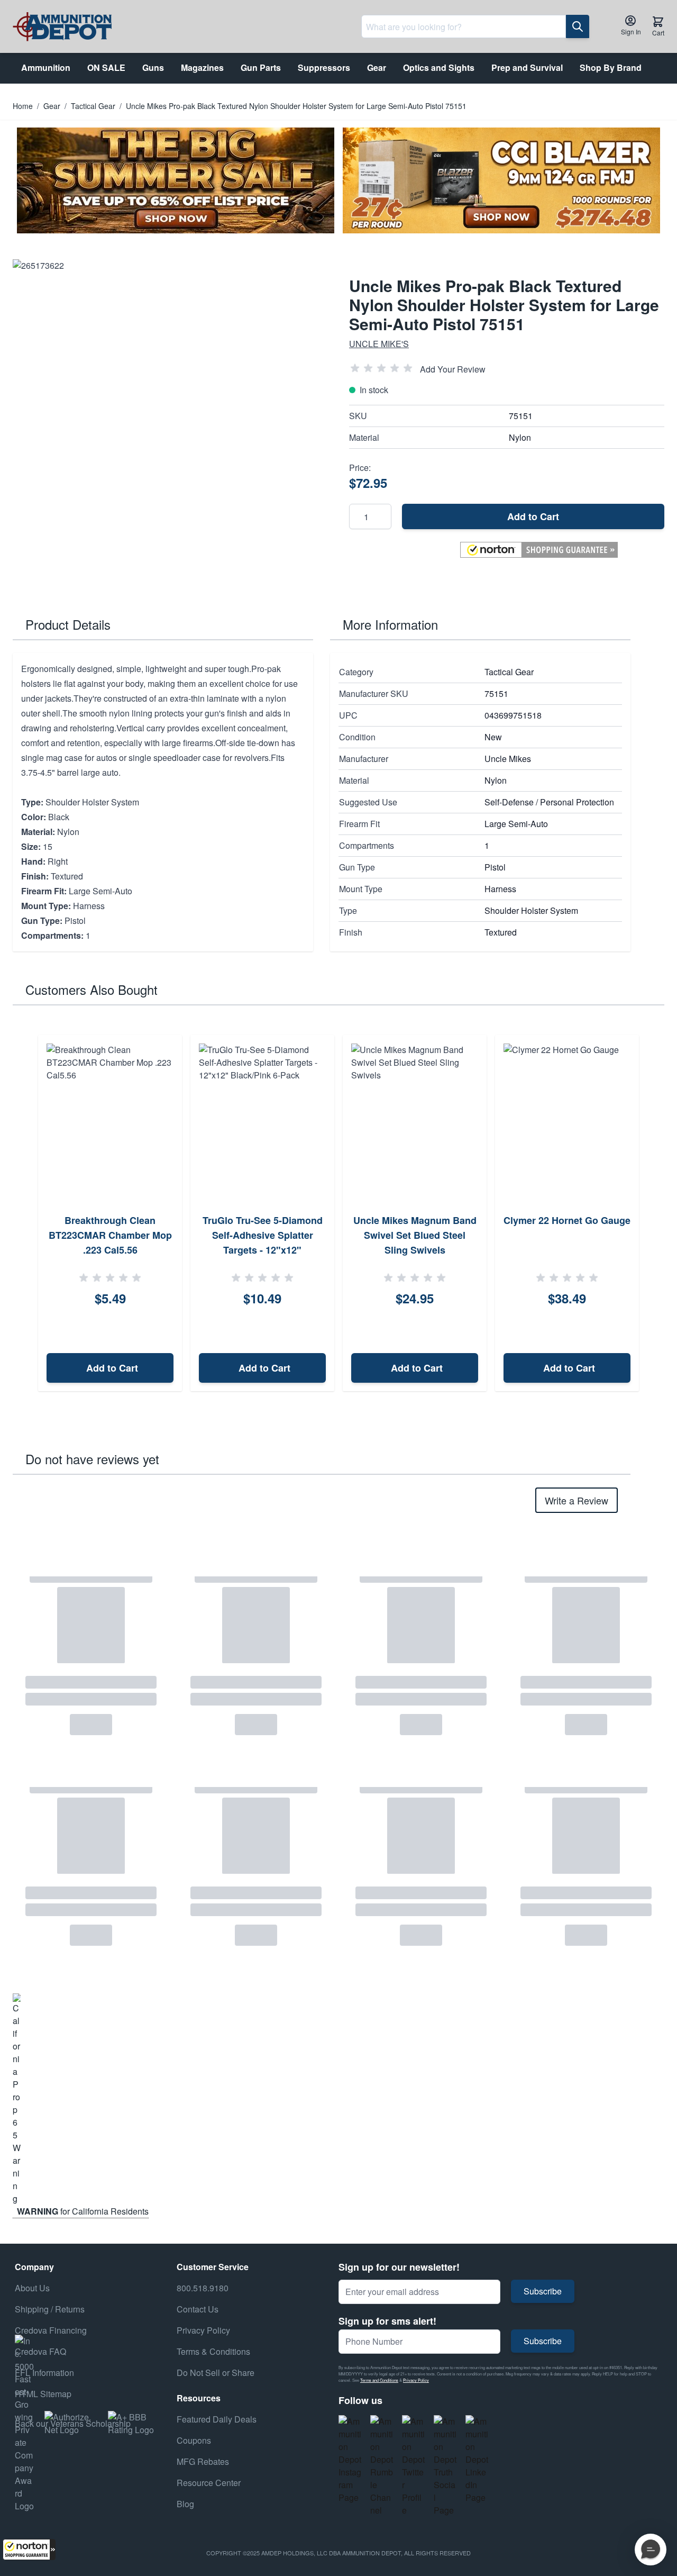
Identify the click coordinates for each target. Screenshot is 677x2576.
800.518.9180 (203, 2288)
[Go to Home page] (62, 27)
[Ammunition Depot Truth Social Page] (445, 2466)
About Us (32, 2288)
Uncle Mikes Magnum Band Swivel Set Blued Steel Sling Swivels (415, 1235)
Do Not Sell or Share (216, 2373)
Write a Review (577, 1500)
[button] (29, 2550)
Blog (185, 2504)
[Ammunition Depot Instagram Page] (350, 2460)
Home (23, 106)
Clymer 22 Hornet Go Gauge (567, 1220)
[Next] (653, 1213)
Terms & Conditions (213, 2351)
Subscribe (543, 2291)
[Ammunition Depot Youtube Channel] (382, 2466)
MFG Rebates (203, 2461)
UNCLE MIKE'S (379, 344)
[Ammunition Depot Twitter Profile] (414, 2466)
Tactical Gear (93, 106)
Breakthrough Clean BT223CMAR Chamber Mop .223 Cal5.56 (110, 1235)
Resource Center (209, 2483)
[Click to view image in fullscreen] (170, 417)
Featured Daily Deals (217, 2419)
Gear (52, 106)
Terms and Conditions (379, 2380)
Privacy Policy (416, 2380)
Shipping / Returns (50, 2309)
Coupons (194, 2440)
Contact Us (198, 2309)
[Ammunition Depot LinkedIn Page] (477, 2460)
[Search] (578, 26)
